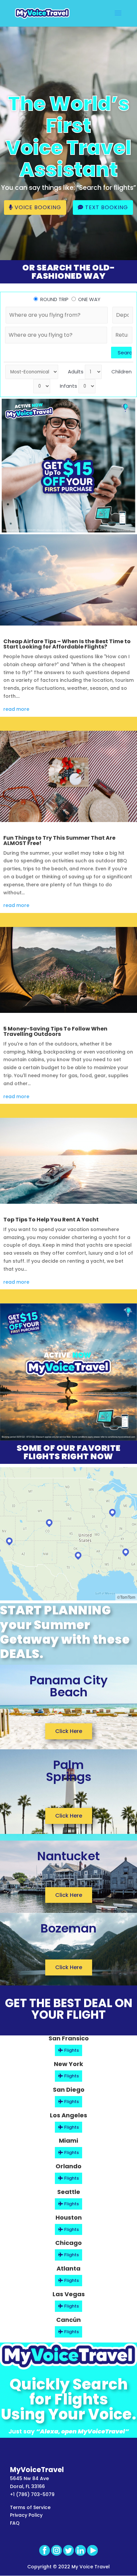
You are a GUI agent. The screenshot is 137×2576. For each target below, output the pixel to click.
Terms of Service (30, 2507)
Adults (76, 372)
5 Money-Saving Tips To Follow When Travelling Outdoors (55, 1031)
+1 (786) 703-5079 (32, 2494)
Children (122, 372)
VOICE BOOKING (37, 207)
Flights (71, 2050)
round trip (54, 299)
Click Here (69, 1731)
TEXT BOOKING (106, 207)
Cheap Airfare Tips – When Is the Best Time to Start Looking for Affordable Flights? (67, 644)
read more (16, 709)
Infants (68, 386)
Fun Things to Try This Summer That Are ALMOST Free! (59, 841)
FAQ (15, 2523)
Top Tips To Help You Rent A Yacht (51, 1220)
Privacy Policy (26, 2515)
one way (89, 299)
